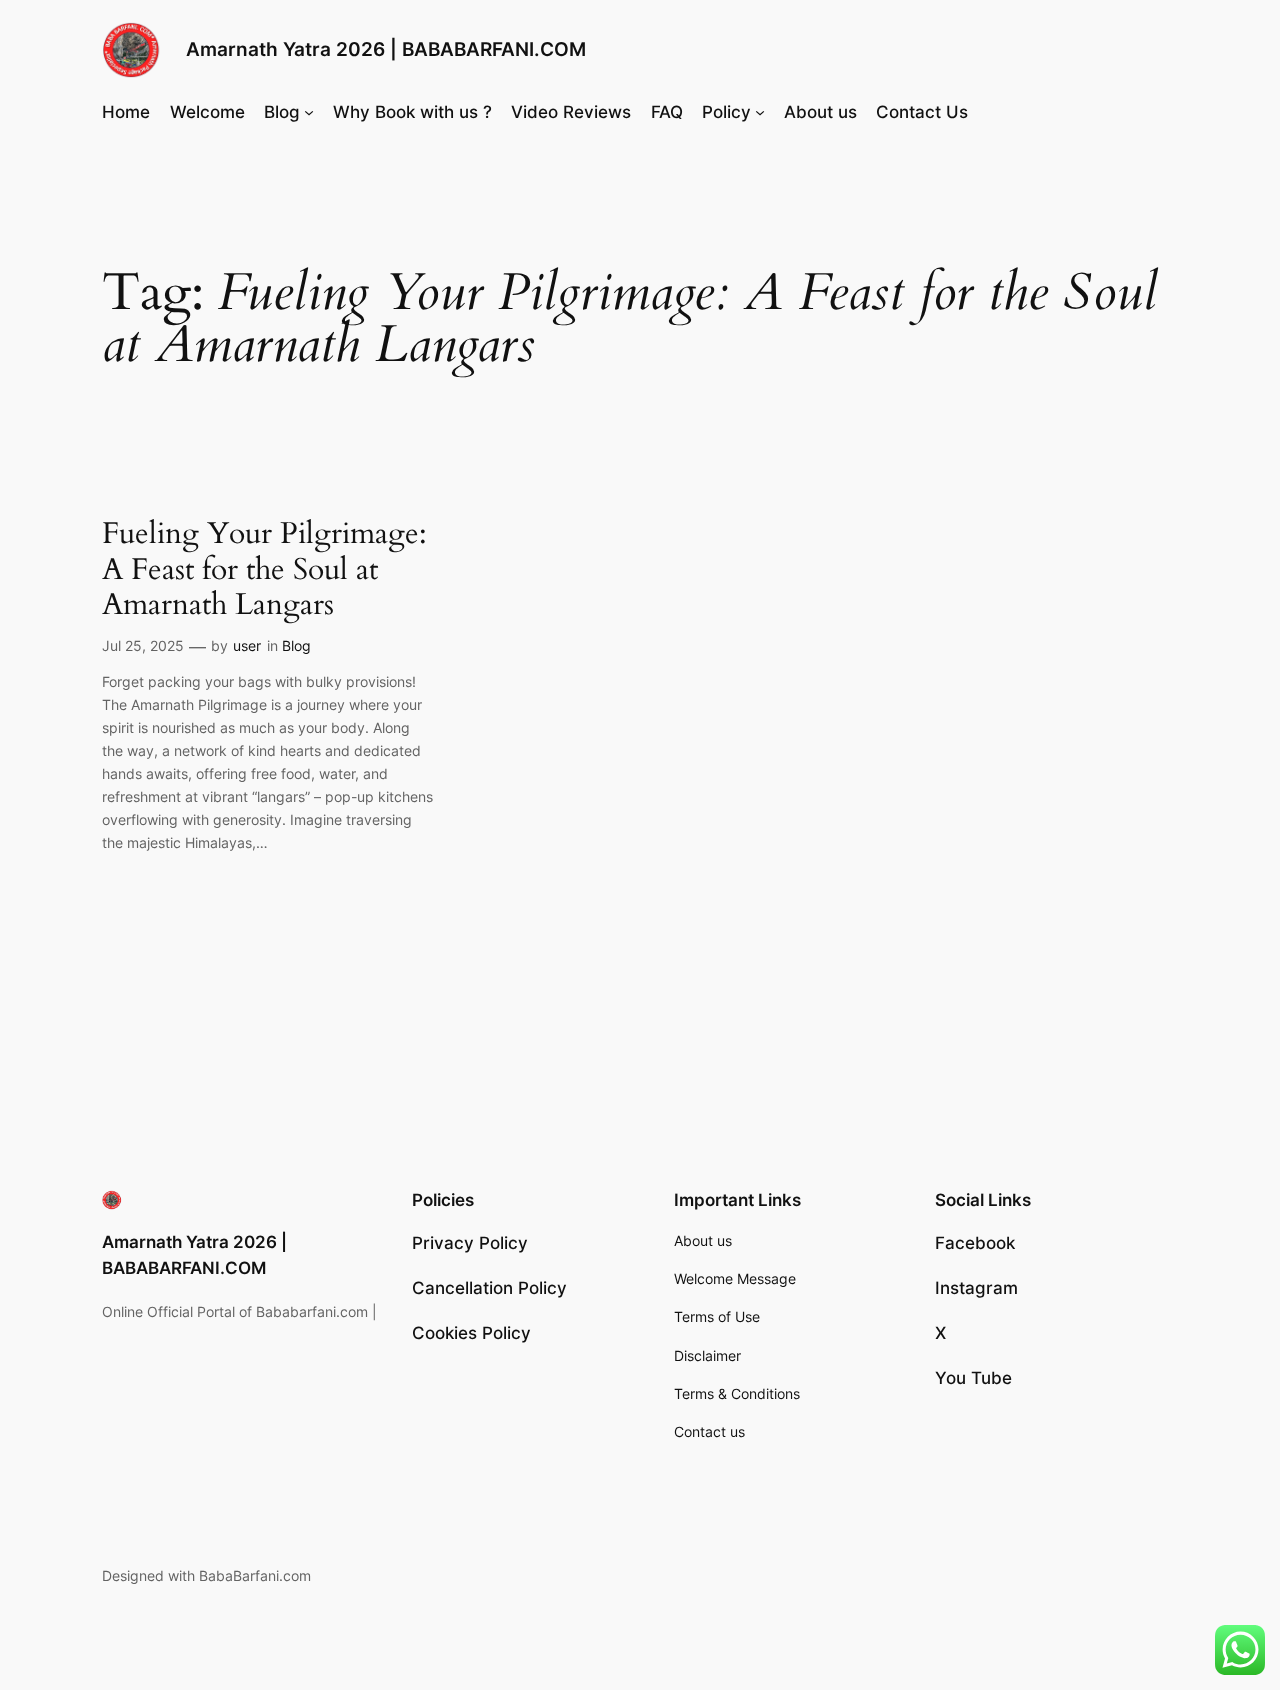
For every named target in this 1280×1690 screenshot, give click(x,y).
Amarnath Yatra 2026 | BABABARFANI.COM (386, 49)
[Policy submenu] (760, 112)
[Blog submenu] (309, 112)
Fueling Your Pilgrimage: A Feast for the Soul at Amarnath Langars (264, 570)
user (247, 645)
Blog (296, 645)
